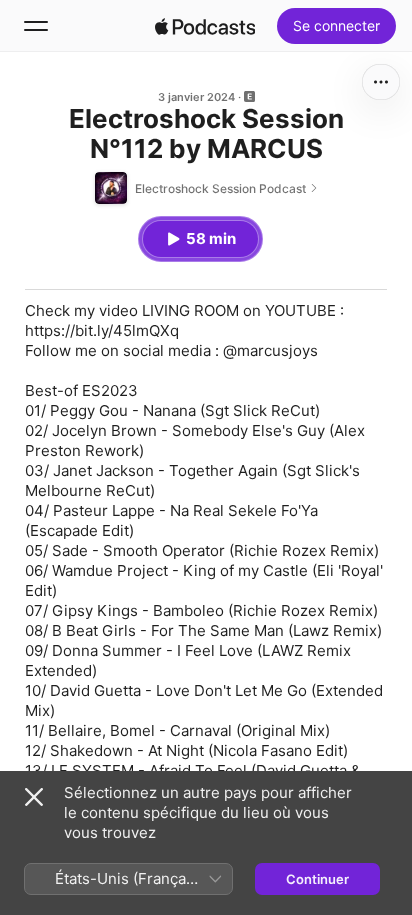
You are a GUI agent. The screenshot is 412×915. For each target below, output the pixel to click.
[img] (205, 26)
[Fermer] (34, 797)
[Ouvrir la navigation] (36, 26)
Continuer (317, 879)
